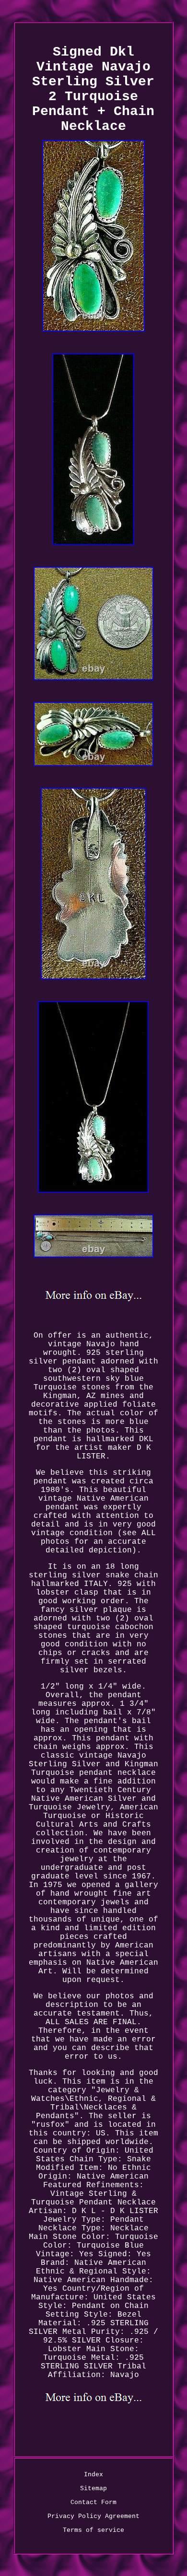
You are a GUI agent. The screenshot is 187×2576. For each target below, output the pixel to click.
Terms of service (93, 2530)
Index (93, 2475)
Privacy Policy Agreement (93, 2516)
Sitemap (93, 2489)
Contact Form (93, 2502)
